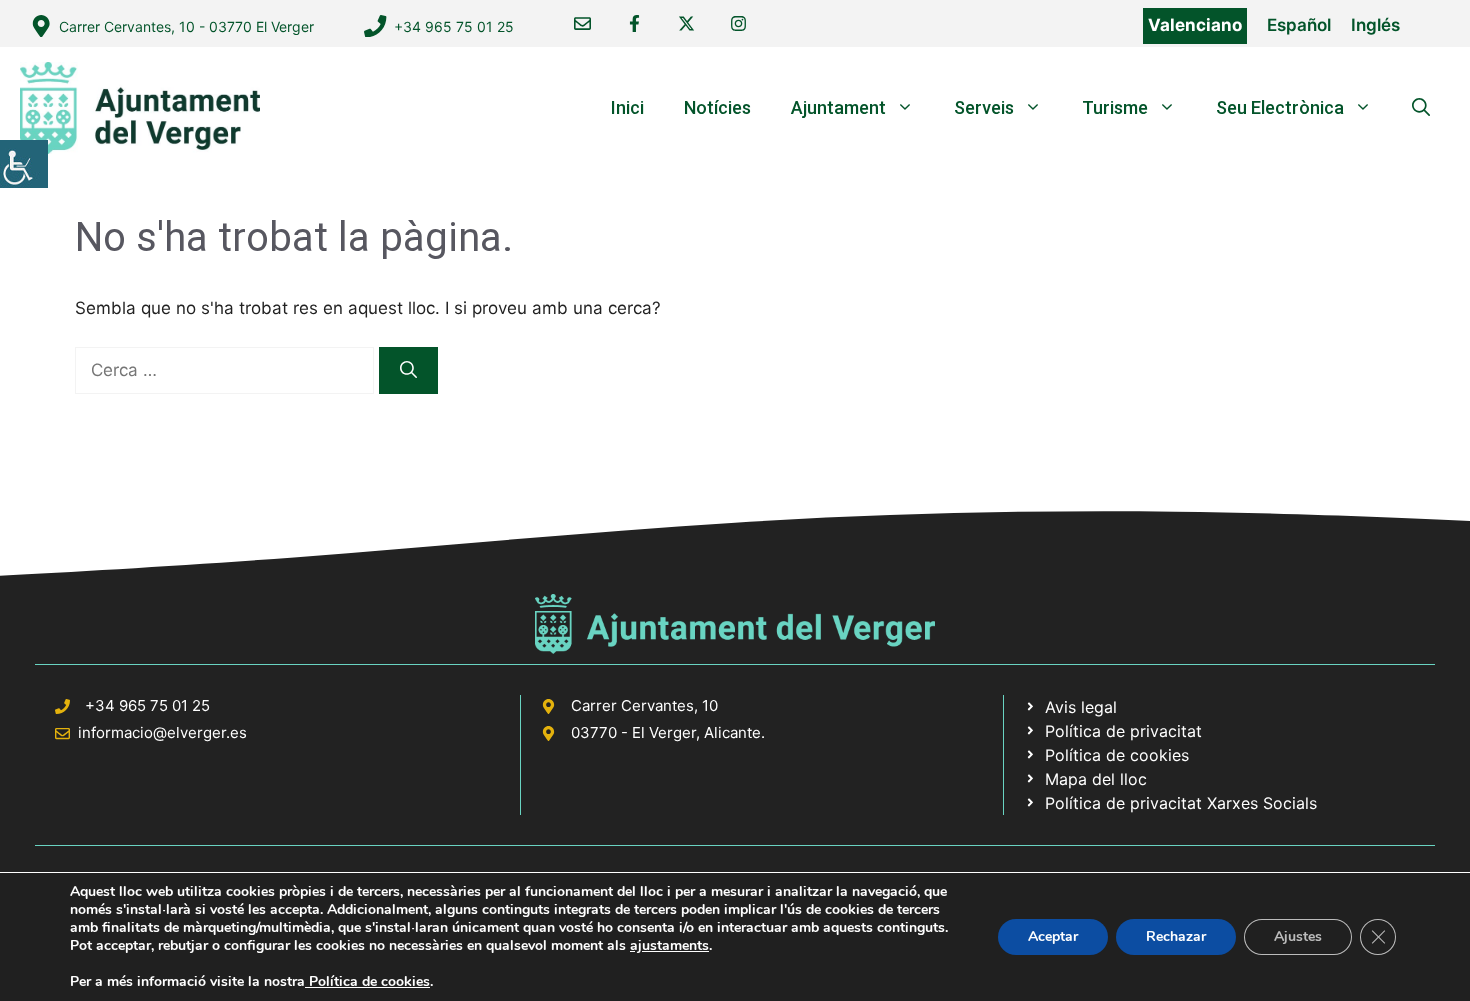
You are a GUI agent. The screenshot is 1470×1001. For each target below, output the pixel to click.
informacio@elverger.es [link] (162, 732)
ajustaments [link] (669, 946)
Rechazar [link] (1176, 936)
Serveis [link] (984, 107)
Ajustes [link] (1298, 936)
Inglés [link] (1375, 25)
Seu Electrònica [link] (1280, 107)
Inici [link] (627, 107)
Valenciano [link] (1195, 25)
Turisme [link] (1115, 107)
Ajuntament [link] (838, 107)
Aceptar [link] (1053, 936)
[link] (24, 164)
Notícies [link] (717, 107)
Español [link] (1299, 25)
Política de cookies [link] (367, 981)
